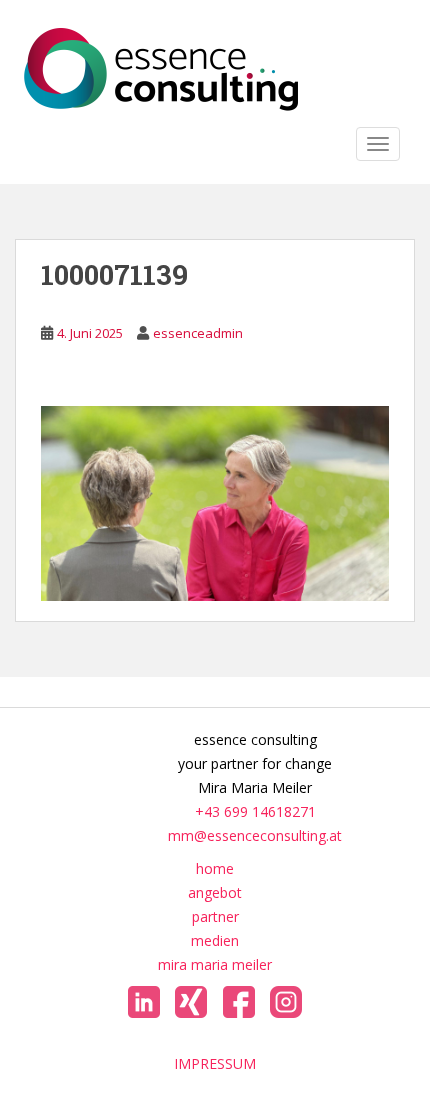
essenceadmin (198, 333)
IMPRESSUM (215, 1063)
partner (215, 916)
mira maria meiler (215, 964)
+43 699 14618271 (255, 811)
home (215, 868)
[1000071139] (215, 501)
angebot (215, 892)
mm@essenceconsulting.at (255, 835)
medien (215, 940)
